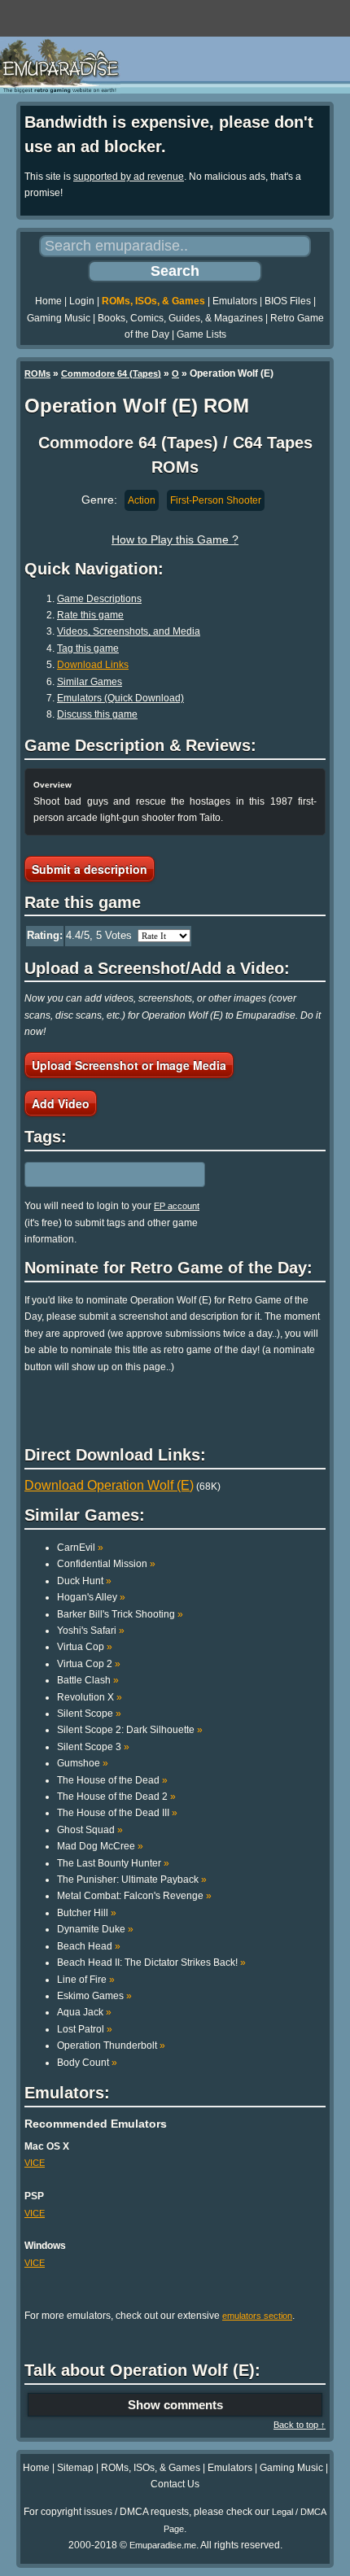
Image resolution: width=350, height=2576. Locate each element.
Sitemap (75, 2468)
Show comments (175, 2405)
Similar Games (90, 682)
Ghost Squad (90, 1830)
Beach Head (89, 1946)
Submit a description (90, 869)
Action (142, 500)
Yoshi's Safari (91, 1631)
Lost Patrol (85, 2029)
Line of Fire (86, 1980)
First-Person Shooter (216, 500)
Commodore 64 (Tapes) (111, 373)
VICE (35, 2163)
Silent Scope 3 (93, 1747)
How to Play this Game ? (175, 539)
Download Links (93, 665)
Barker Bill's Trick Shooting (120, 1614)
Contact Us (175, 2484)
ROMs (37, 373)
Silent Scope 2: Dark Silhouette (130, 1730)
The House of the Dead (112, 1780)
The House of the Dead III (117, 1813)
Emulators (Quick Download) (120, 698)
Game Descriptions (99, 599)
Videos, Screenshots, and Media (129, 631)
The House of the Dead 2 (116, 1797)
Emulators (235, 301)
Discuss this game (97, 714)
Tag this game (88, 648)
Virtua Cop (85, 1647)
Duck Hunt (84, 1581)
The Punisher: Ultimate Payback (132, 1880)
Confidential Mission (106, 1564)
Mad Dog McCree (100, 1846)
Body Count (87, 2063)
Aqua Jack (84, 2012)
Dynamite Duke (95, 1929)
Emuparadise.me (163, 2545)
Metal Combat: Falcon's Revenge (134, 1896)
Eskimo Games (94, 1996)
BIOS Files (288, 301)
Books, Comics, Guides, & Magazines (180, 318)
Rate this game (90, 615)
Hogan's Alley (91, 1597)
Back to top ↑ (300, 2425)
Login (82, 301)
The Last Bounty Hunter (113, 1863)
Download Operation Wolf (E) (109, 1485)
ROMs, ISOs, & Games (153, 301)
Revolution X (90, 1697)
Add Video (61, 1103)
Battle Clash (88, 1680)
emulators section (257, 2316)
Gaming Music (59, 318)
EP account (177, 1206)
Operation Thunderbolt (111, 2046)
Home (48, 301)
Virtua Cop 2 (89, 1664)
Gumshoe (83, 1763)
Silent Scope (89, 1714)
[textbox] (95, 1175)
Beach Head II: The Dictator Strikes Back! (151, 1963)
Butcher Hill (87, 1913)
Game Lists (201, 334)
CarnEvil (80, 1548)
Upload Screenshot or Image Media (129, 1065)
